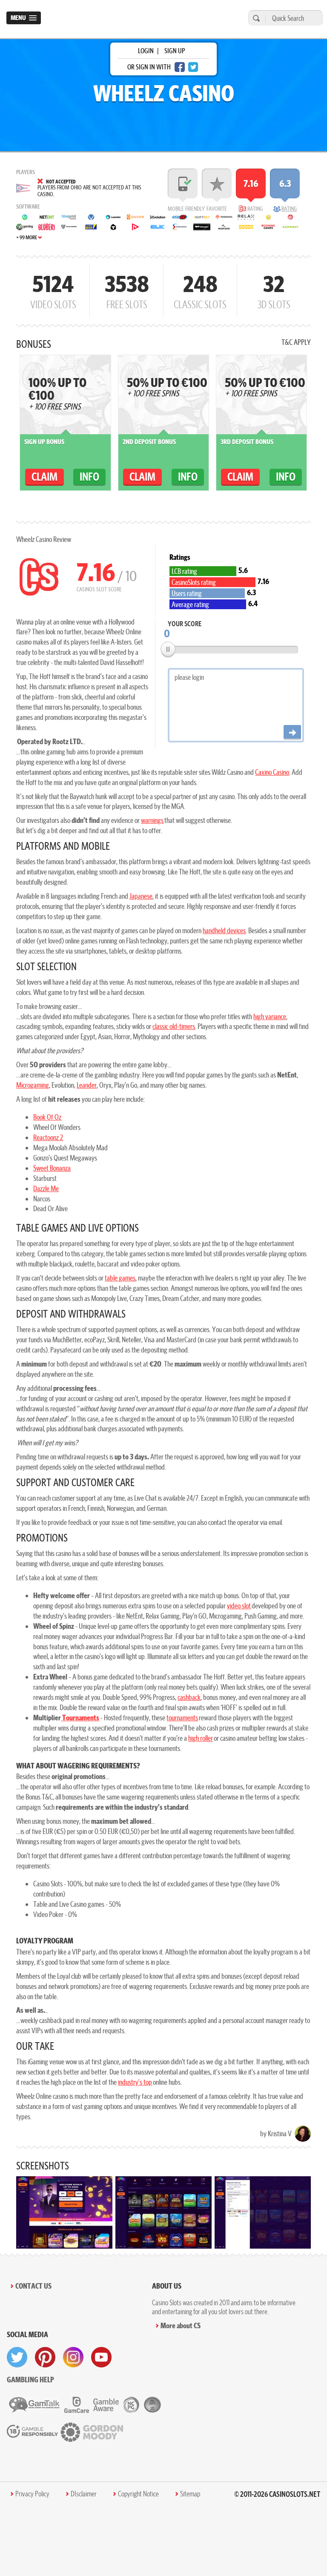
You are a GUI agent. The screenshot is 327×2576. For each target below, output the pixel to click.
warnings (152, 820)
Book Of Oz (47, 1117)
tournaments (182, 1718)
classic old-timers (174, 1026)
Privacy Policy (32, 2494)
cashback (189, 1697)
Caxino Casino (272, 772)
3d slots (274, 290)
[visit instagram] (73, 2357)
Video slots (53, 290)
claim (44, 477)
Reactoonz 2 (48, 1137)
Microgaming (33, 1085)
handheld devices (224, 930)
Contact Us (33, 2286)
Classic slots (200, 290)
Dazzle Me (46, 1188)
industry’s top (135, 2082)
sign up (175, 51)
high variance (270, 1016)
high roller (201, 1738)
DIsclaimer (84, 2494)
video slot (239, 1606)
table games (120, 1278)
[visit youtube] (101, 2357)
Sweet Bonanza (52, 1168)
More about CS (181, 2325)
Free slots (127, 290)
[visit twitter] (17, 2357)
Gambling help (30, 2380)
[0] (168, 649)
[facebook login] (180, 67)
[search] (255, 18)
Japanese (141, 896)
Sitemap (190, 2494)
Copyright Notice (138, 2494)
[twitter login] (193, 67)
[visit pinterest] (45, 2357)
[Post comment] (292, 732)
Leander (87, 1085)
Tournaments (80, 1718)
